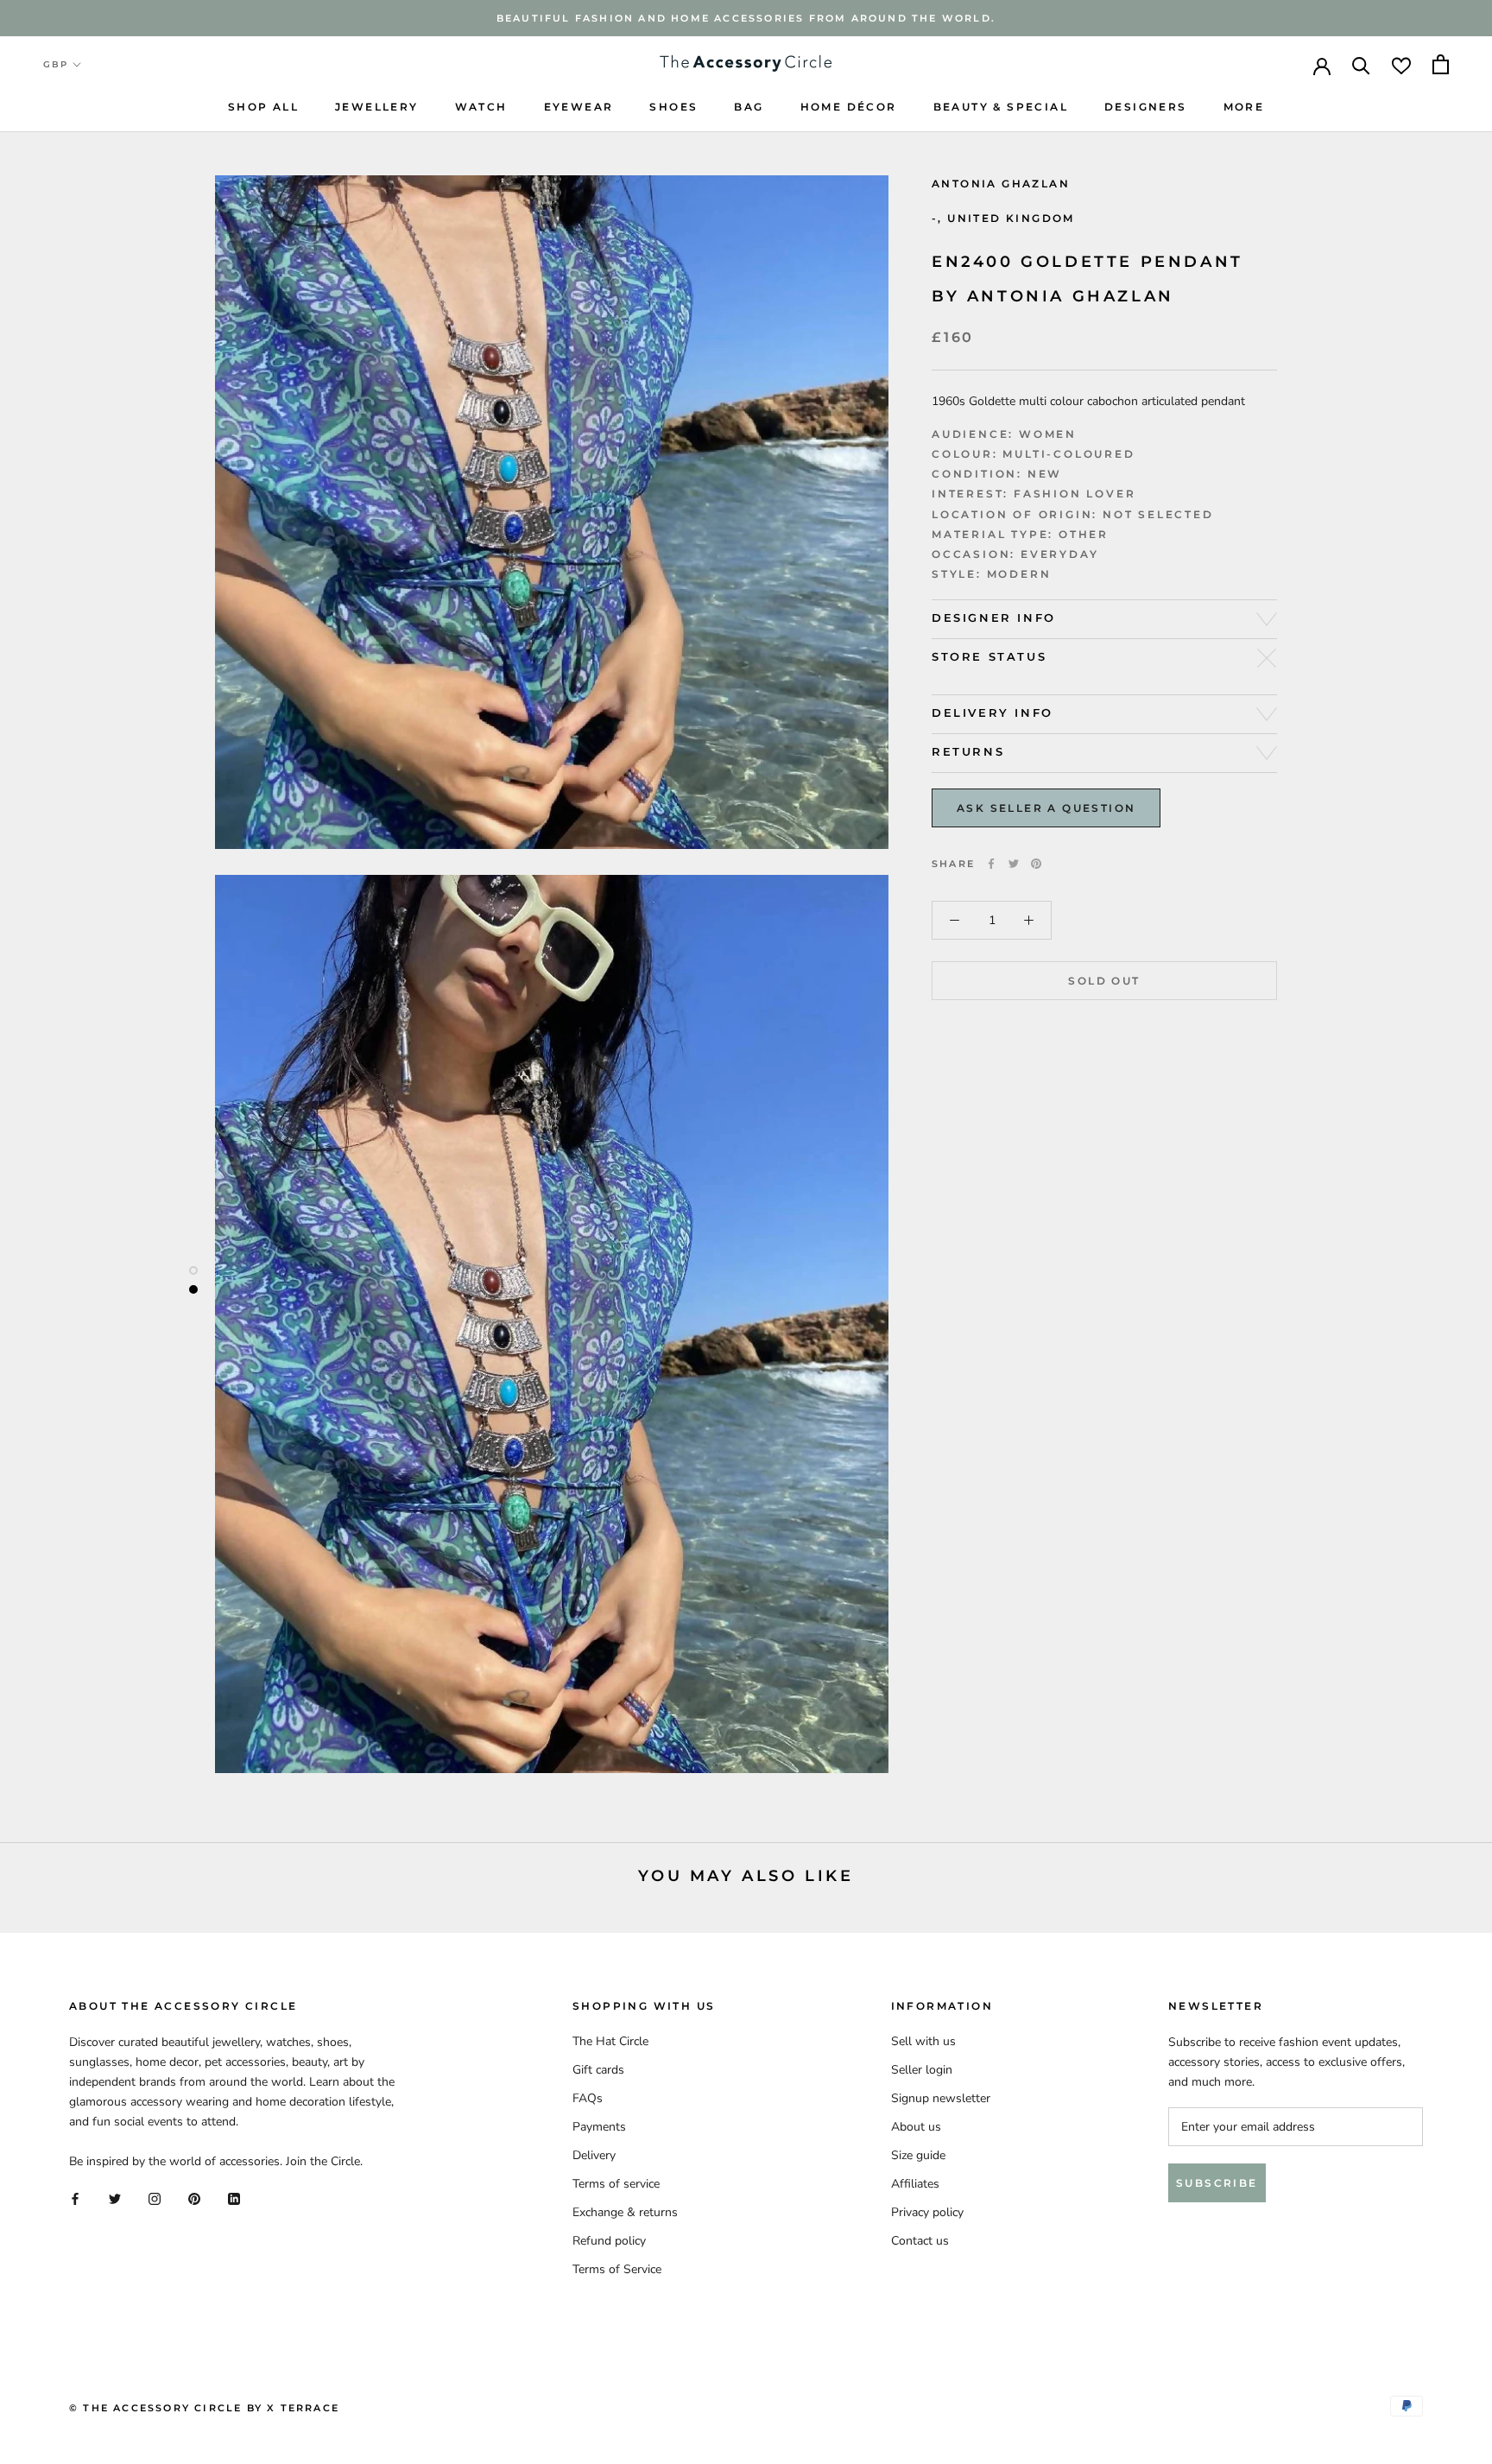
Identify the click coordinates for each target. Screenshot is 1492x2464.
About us (916, 2127)
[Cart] (1441, 64)
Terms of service (616, 2184)
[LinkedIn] (234, 2198)
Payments (599, 2127)
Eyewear (579, 107)
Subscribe (1217, 2183)
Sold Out (1104, 981)
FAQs (588, 2098)
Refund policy (609, 2241)
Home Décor (849, 107)
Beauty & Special (1001, 107)
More (1244, 107)
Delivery (594, 2155)
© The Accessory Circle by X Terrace (204, 2408)
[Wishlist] (1401, 64)
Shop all (263, 107)
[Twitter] (1014, 864)
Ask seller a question (1046, 808)
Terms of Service (617, 2269)
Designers (1146, 107)
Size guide (918, 2155)
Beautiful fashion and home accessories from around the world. (746, 18)
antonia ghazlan (1001, 184)
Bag (749, 107)
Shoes (673, 107)
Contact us (920, 2241)
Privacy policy (927, 2212)
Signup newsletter (941, 2098)
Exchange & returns (625, 2212)
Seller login (922, 2070)
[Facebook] (991, 864)
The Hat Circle (610, 2041)
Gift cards (598, 2070)
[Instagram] (155, 2198)
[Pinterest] (1036, 864)
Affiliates (915, 2184)
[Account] (1322, 65)
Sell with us (923, 2041)
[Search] (1361, 64)
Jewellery (377, 107)
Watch (481, 107)
